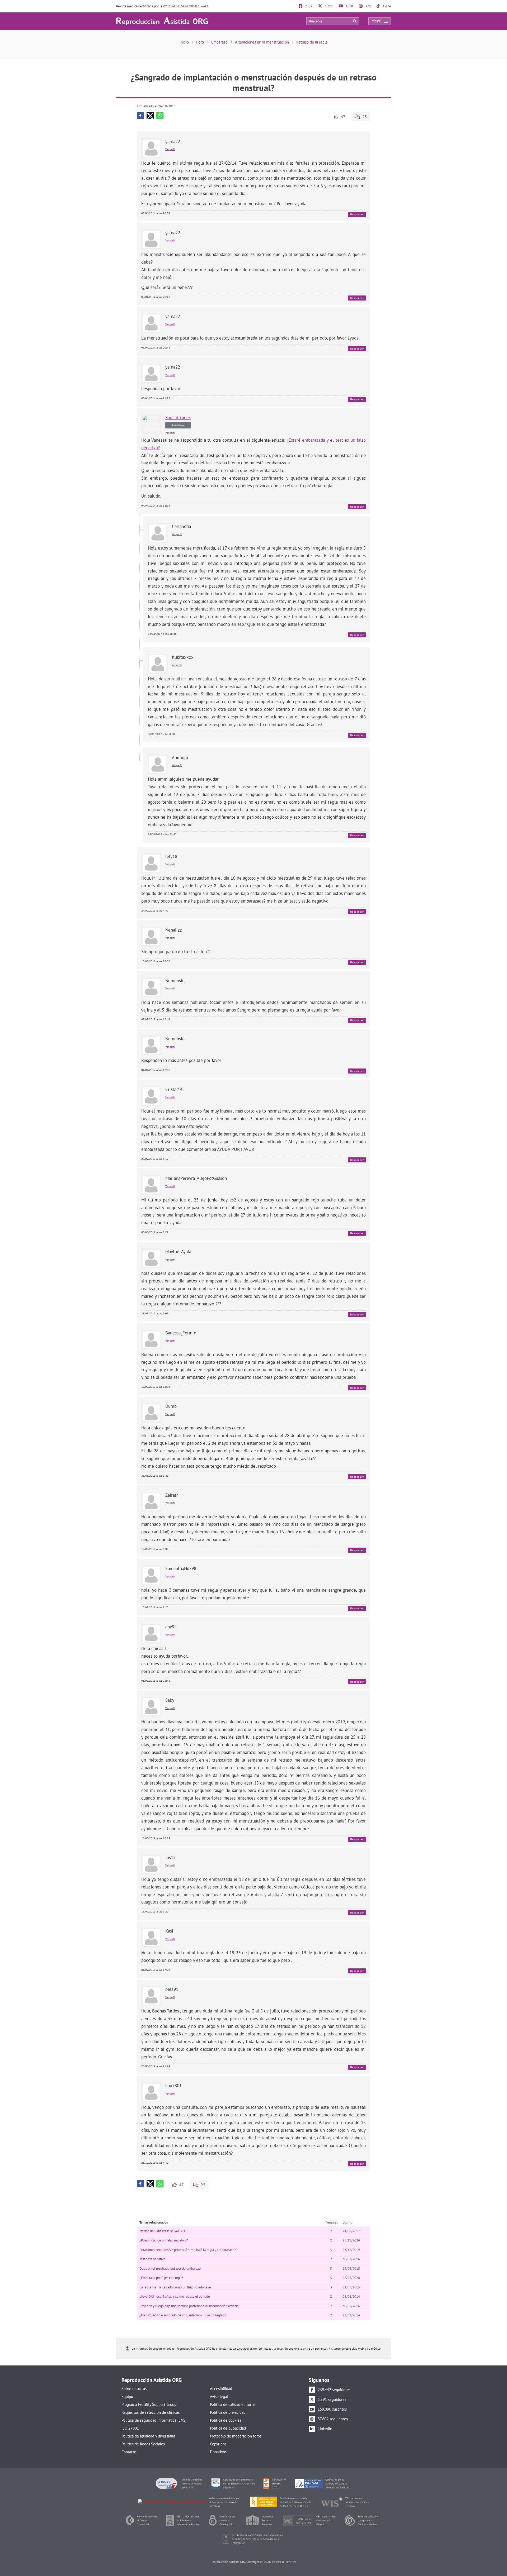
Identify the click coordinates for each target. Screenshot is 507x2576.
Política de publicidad (228, 2428)
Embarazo (219, 42)
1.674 (386, 6)
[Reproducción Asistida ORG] (162, 21)
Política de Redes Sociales (143, 2444)
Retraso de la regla (312, 42)
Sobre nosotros (134, 2389)
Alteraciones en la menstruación (262, 42)
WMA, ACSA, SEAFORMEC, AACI (186, 6)
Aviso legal (219, 2396)
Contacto (129, 2452)
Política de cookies (226, 2420)
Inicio (184, 42)
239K (308, 6)
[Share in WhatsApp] (160, 116)
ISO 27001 (130, 2428)
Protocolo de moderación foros (236, 2436)
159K (349, 6)
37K (368, 6)
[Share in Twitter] (150, 116)
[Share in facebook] (140, 116)
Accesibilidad (221, 2389)
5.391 (328, 6)
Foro (200, 42)
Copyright (218, 2444)
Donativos (218, 2452)
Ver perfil (170, 149)
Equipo (127, 2396)
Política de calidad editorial (233, 2404)
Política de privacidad (228, 2412)
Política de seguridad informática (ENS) (154, 2420)
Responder (357, 214)
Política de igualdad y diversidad (148, 2436)
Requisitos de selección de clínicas (151, 2412)
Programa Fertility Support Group (149, 2404)
